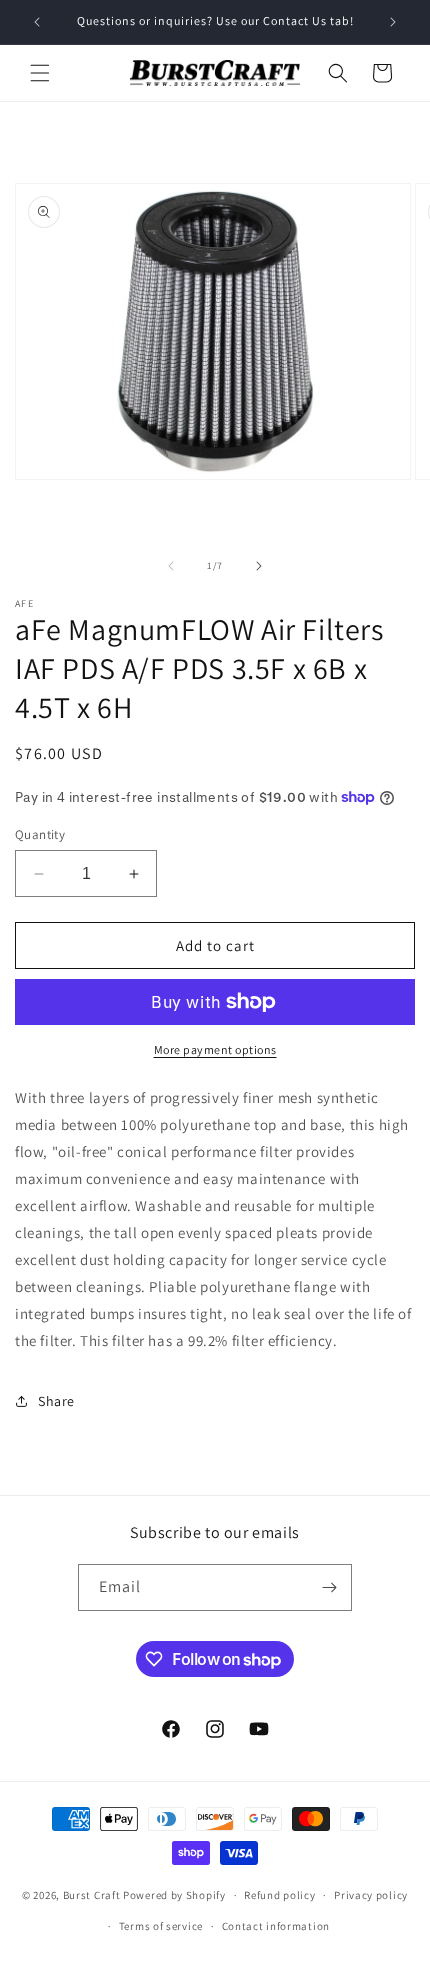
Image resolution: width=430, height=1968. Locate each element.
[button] (40, 73)
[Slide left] (171, 566)
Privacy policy (371, 1895)
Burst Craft (92, 1895)
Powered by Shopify (174, 1895)
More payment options (215, 1049)
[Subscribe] (329, 1587)
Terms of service (161, 1926)
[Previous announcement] (37, 22)
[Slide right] (259, 566)
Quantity (40, 834)
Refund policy (279, 1895)
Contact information (276, 1926)
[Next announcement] (393, 22)
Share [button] (56, 1401)
